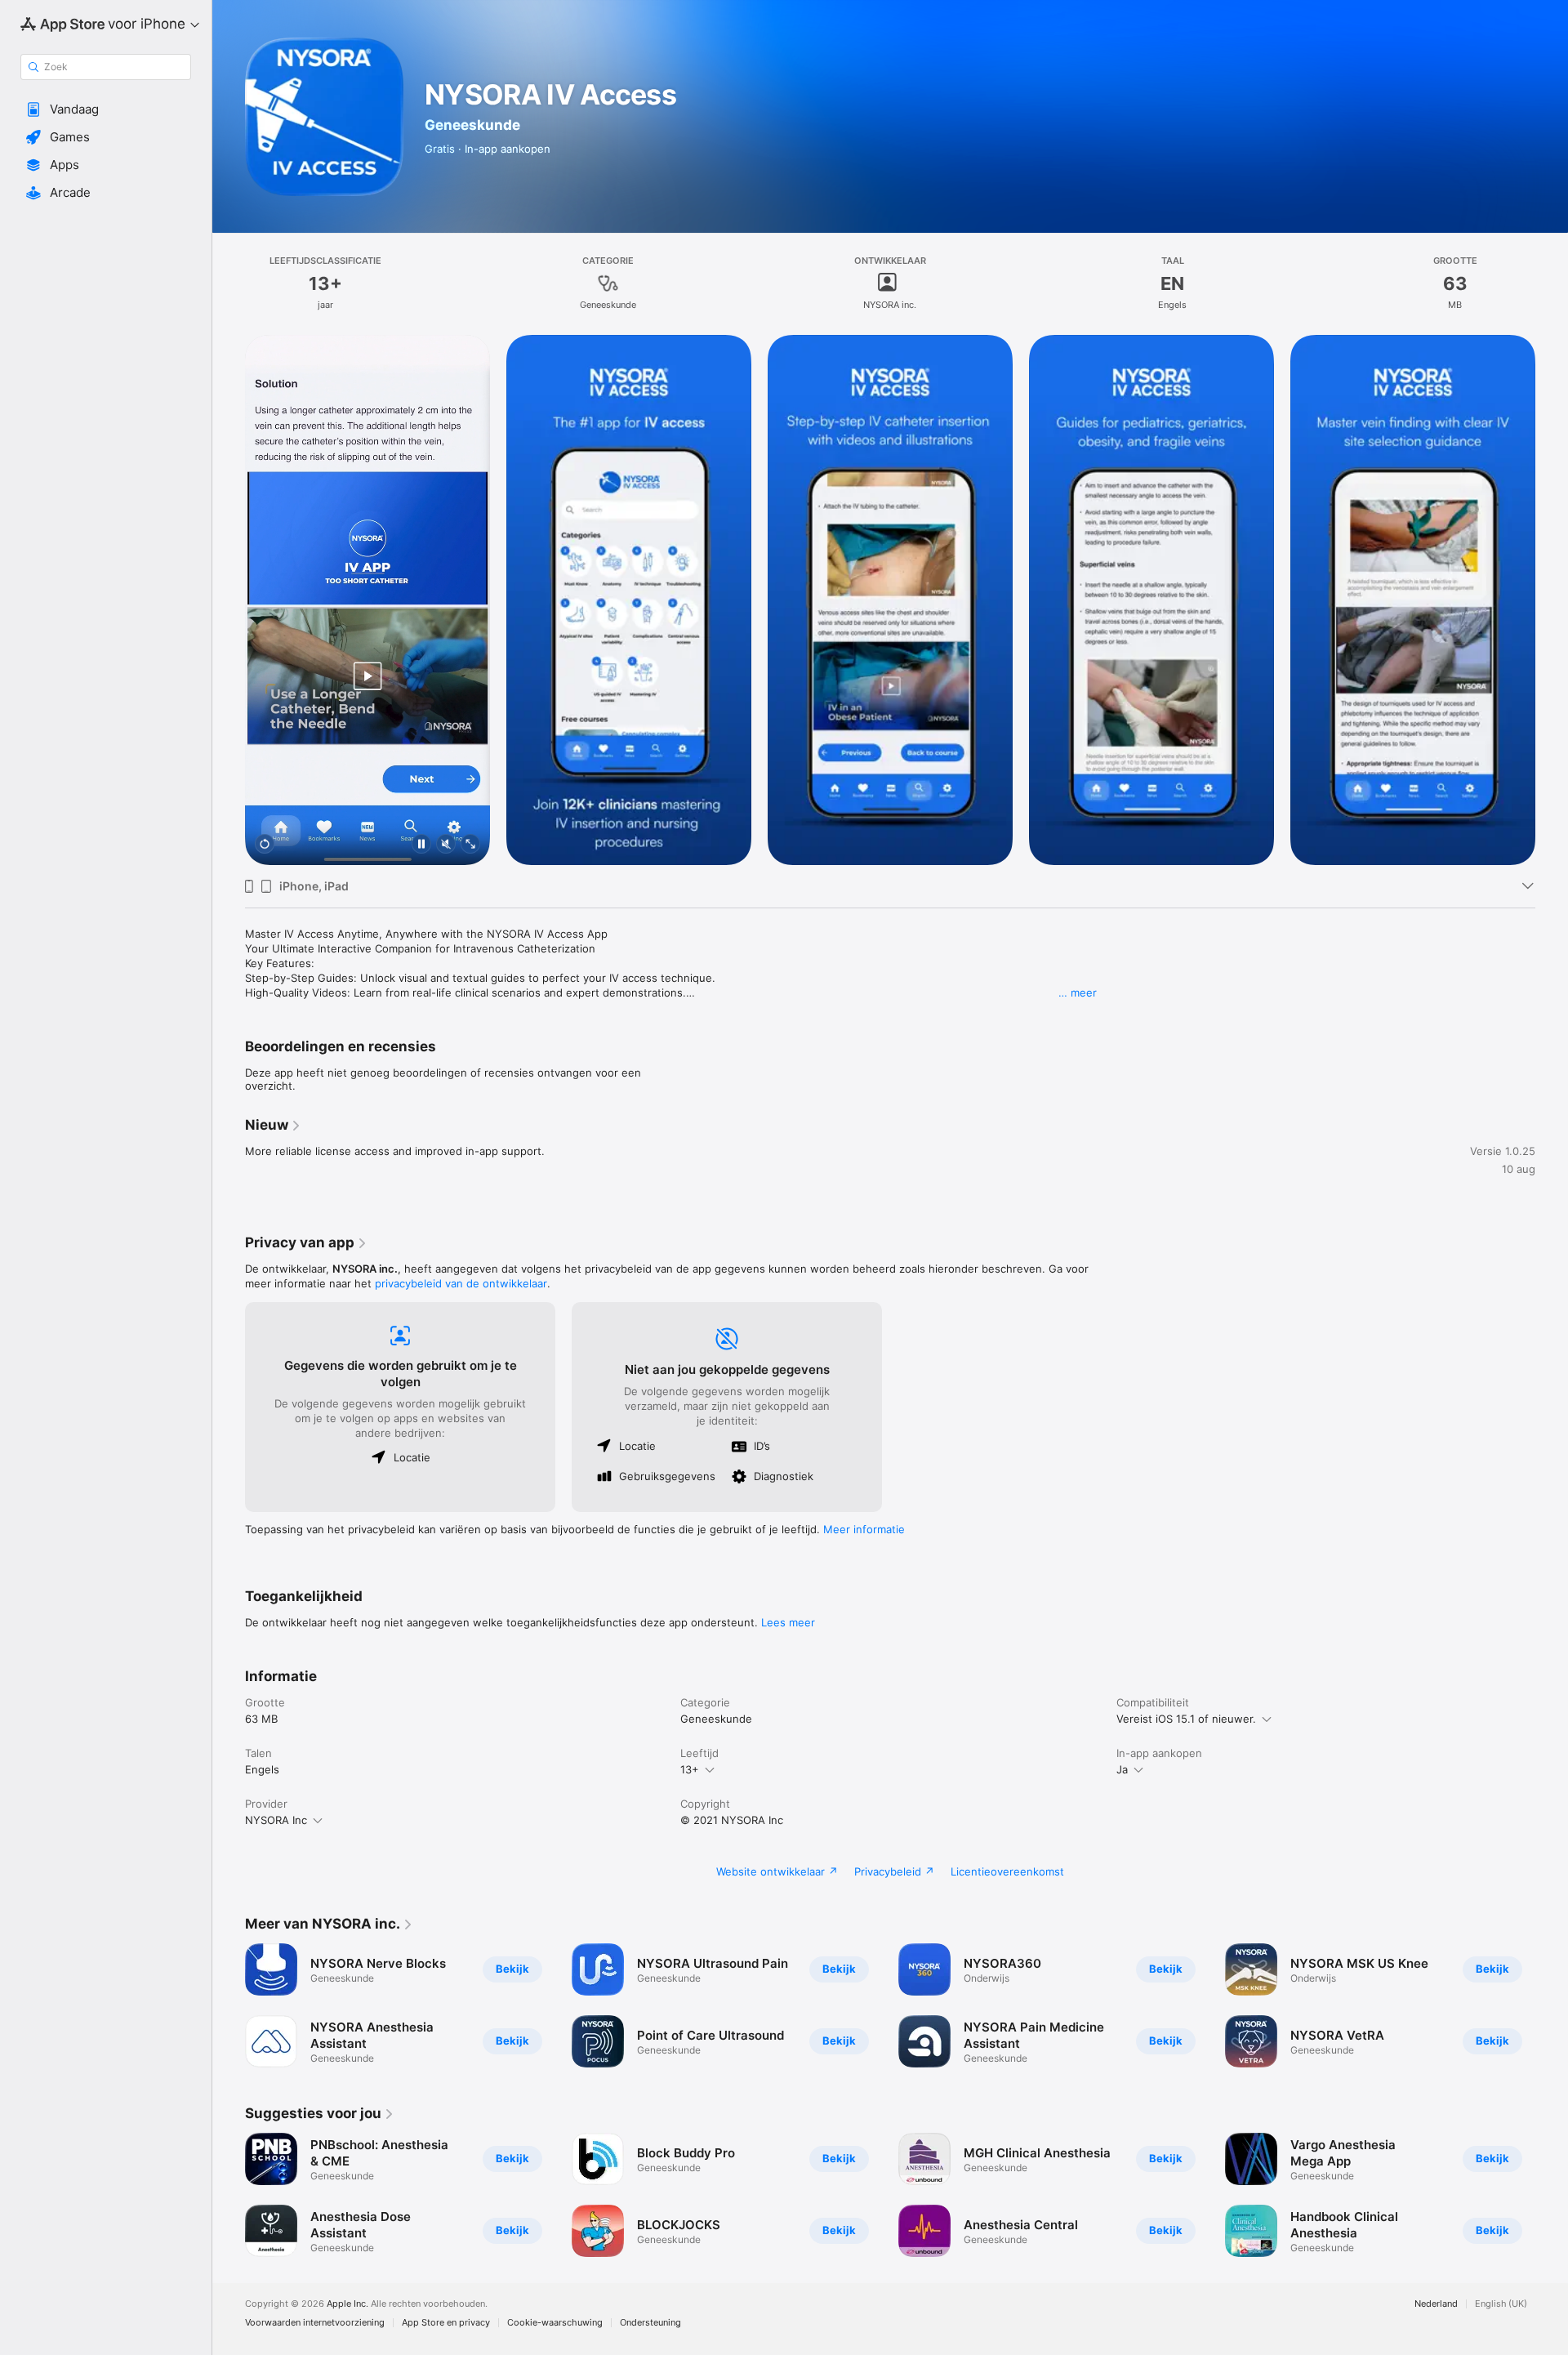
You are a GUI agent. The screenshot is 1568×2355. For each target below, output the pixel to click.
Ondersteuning (650, 2323)
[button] (106, 109)
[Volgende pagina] (1552, 2195)
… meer (1078, 992)
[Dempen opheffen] (446, 845)
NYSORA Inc (276, 1820)
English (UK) (1501, 2304)
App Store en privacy (446, 2323)
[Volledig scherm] (470, 845)
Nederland (1436, 2304)
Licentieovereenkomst (1007, 1871)
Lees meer (788, 1622)
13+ (690, 1769)
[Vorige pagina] (229, 2195)
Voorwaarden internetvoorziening (315, 2323)
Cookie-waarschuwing (555, 2323)
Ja (1122, 1769)
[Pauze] (421, 845)
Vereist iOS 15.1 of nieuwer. (1186, 1719)
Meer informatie (864, 1529)
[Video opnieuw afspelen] (265, 845)
